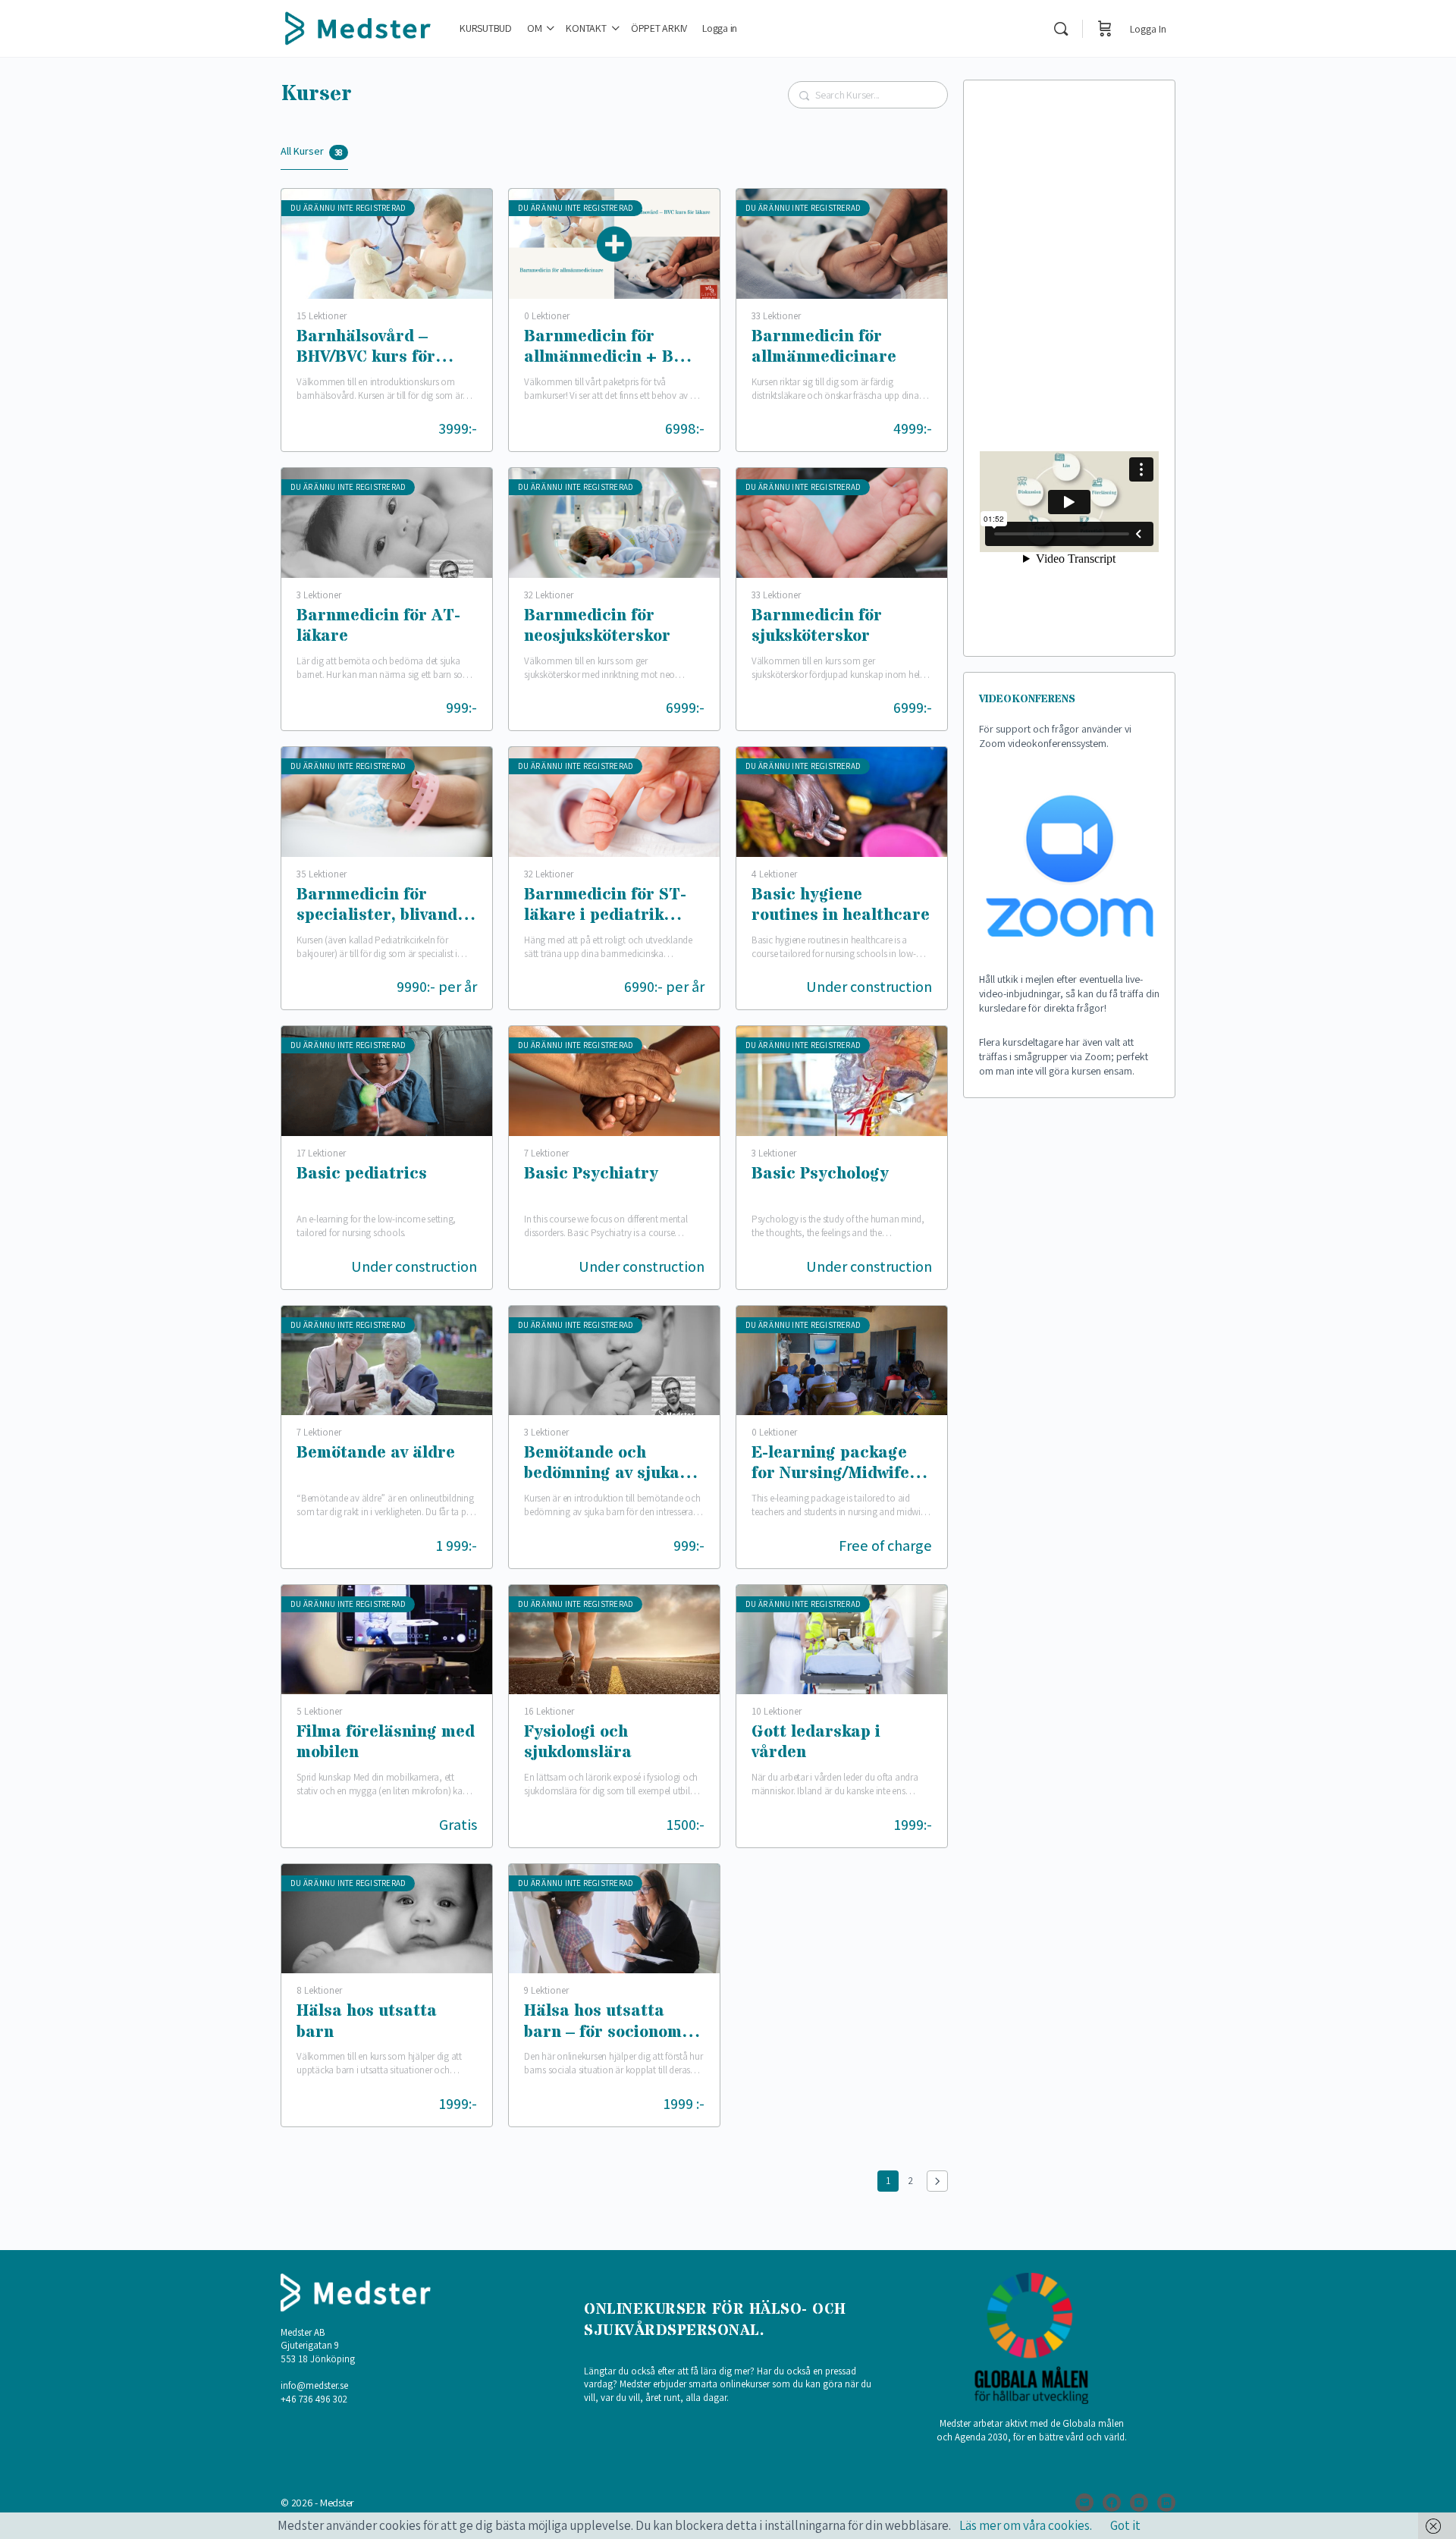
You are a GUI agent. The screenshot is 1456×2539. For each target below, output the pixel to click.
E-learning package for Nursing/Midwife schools (830, 1465)
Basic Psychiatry (591, 1175)
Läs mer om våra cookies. (1026, 2525)
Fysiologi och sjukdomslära (578, 1743)
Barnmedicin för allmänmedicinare (824, 348)
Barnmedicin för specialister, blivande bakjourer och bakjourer (381, 907)
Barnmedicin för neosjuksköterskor (597, 627)
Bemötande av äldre (376, 1454)
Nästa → (937, 2181)
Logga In (1148, 29)
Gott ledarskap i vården (816, 1743)
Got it (1125, 2525)
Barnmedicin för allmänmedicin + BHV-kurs (613, 348)
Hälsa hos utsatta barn (367, 2022)
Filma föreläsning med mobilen (386, 1743)
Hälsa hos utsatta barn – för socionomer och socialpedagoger (612, 2023)
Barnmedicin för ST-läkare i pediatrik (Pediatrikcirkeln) (605, 907)
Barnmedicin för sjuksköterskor (817, 627)
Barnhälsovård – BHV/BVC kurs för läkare (366, 348)
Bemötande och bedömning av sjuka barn (602, 1465)
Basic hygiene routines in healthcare (841, 906)
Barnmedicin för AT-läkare (378, 627)
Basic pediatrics (362, 1175)
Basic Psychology (820, 1175)
